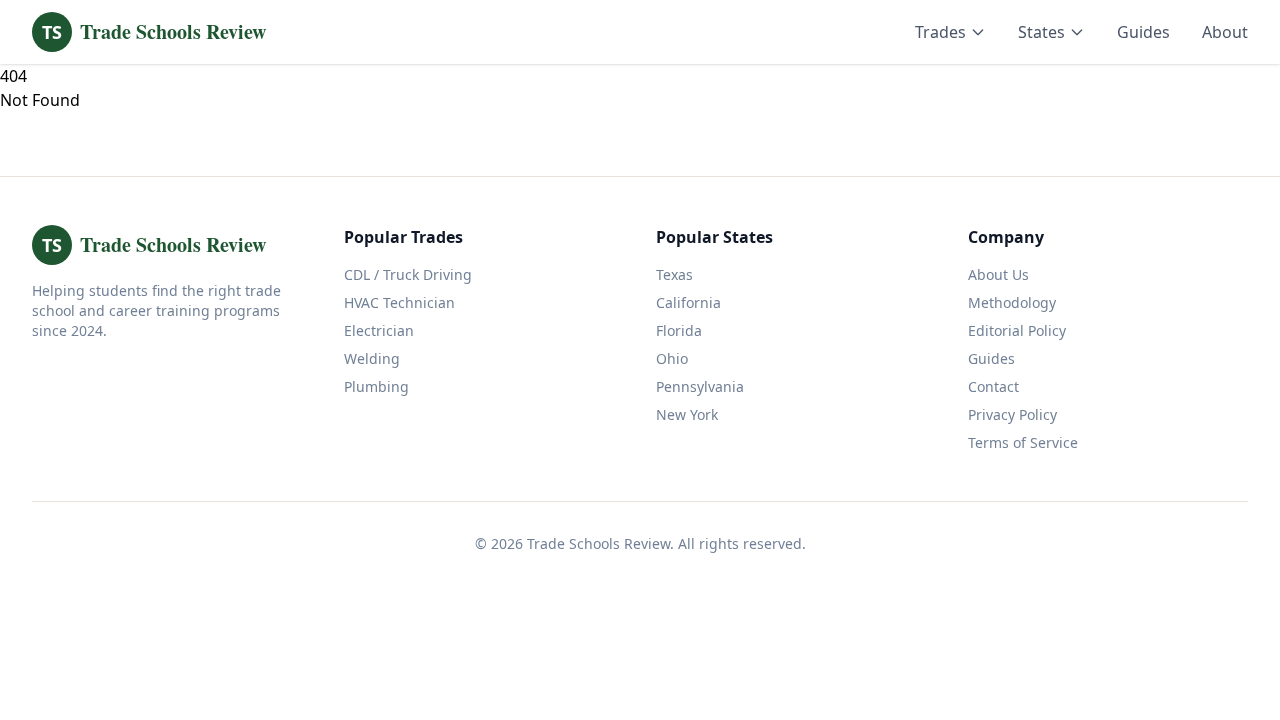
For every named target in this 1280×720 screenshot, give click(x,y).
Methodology (1012, 302)
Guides (1143, 32)
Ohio (672, 358)
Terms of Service (1023, 442)
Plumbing (376, 386)
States (1041, 32)
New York (687, 414)
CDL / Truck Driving (408, 274)
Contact (993, 386)
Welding (372, 358)
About (1225, 32)
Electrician (379, 330)
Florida (679, 330)
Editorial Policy (1017, 330)
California (688, 302)
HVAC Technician (399, 302)
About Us (998, 274)
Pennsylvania (700, 386)
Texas (674, 274)
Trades (940, 32)
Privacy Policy (1012, 414)
